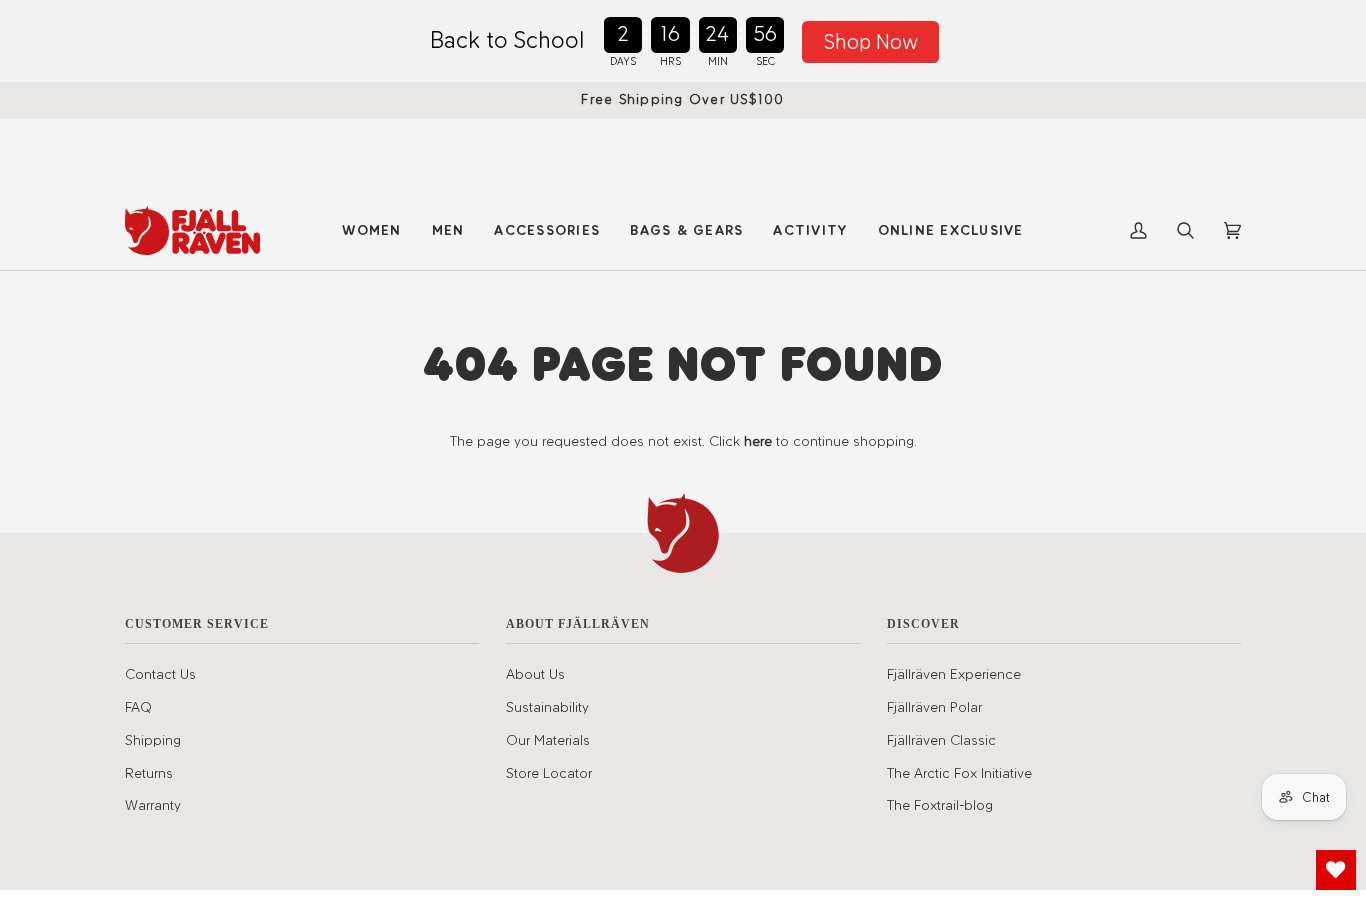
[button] (371, 230)
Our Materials (548, 740)
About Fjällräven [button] (578, 624)
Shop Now (870, 41)
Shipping (153, 740)
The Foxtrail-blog (940, 805)
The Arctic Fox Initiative (959, 773)
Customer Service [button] (197, 624)
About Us (535, 674)
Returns (149, 773)
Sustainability (547, 707)
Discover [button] (923, 624)
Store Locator (549, 773)
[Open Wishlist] (1336, 870)
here (758, 441)
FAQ (138, 707)
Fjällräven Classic (941, 740)
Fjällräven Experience (954, 674)
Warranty (153, 805)
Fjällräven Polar (934, 707)
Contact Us (160, 674)
